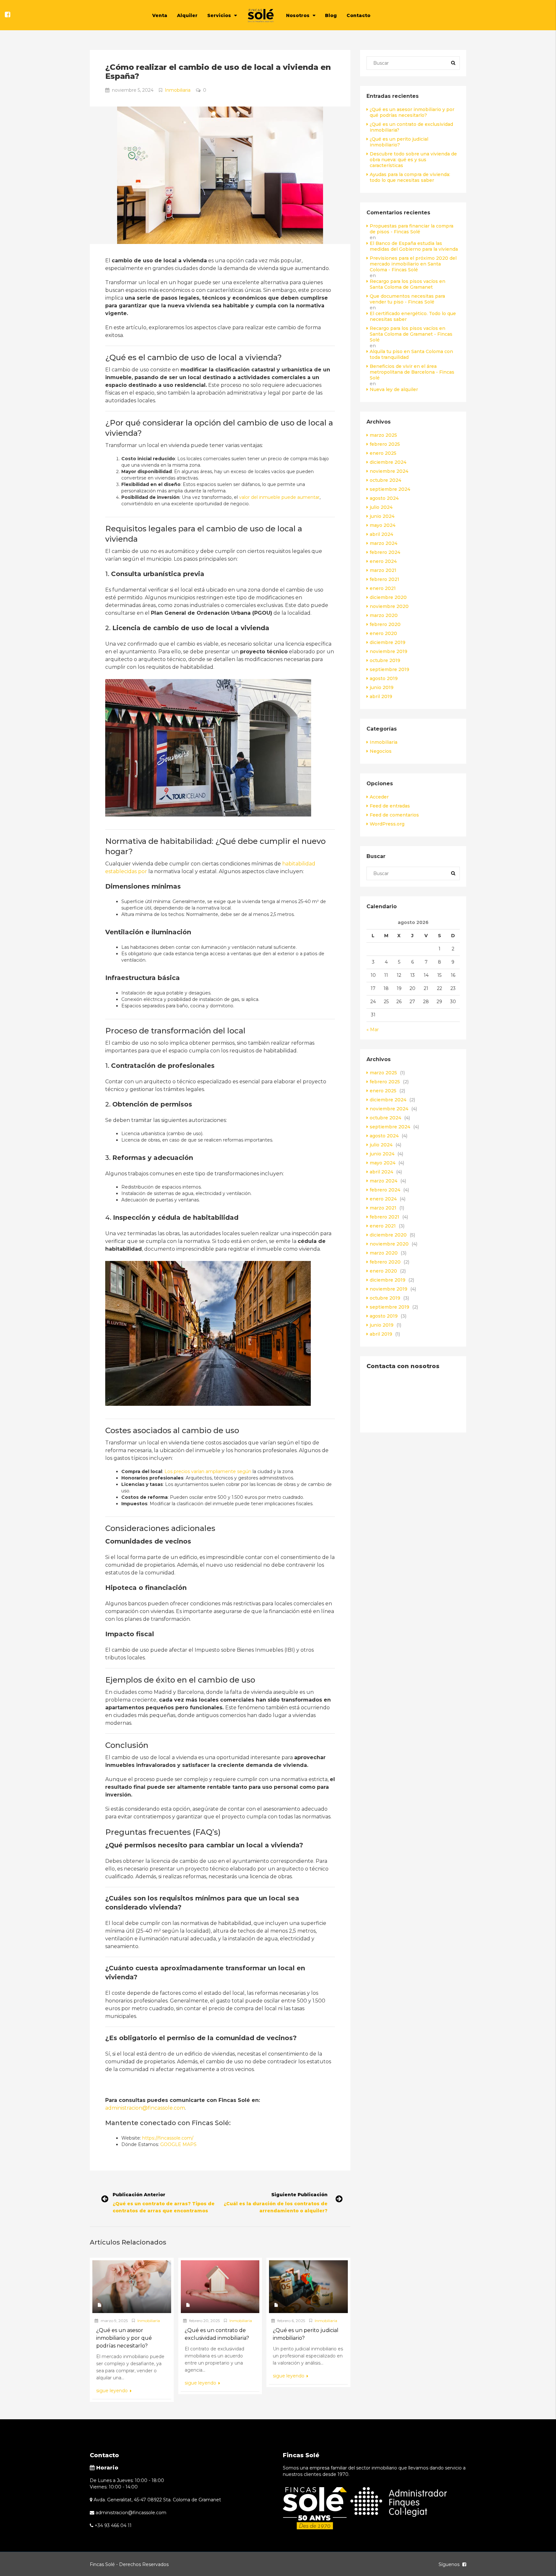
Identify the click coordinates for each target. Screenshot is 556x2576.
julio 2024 (381, 507)
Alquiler (187, 15)
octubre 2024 (385, 480)
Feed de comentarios (394, 815)
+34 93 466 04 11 (113, 2525)
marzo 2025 (383, 435)
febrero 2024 (385, 552)
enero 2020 (383, 633)
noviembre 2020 (389, 606)
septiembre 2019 (389, 669)
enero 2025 (383, 453)
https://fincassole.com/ (168, 2138)
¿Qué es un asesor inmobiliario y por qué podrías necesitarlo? (412, 112)
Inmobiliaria (178, 90)
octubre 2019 (385, 660)
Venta (160, 15)
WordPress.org (387, 824)
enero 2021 (383, 588)
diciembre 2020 (388, 597)
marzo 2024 (384, 543)
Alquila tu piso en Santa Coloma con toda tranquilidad (411, 354)
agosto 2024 (384, 498)
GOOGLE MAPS (178, 2144)
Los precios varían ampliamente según (208, 1471)
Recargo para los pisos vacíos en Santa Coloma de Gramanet (408, 284)
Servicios (219, 15)
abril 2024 (381, 534)
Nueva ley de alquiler (394, 389)
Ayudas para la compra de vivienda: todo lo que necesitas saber (410, 177)
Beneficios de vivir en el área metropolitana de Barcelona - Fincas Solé (412, 372)
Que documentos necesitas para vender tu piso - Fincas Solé (407, 299)
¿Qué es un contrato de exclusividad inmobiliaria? (411, 127)
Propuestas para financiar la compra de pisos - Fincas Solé (412, 229)
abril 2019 (381, 696)
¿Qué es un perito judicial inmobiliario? (399, 142)
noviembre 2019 (389, 651)
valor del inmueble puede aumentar (279, 497)
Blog (331, 15)
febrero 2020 (385, 624)
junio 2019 (382, 687)
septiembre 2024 (390, 489)
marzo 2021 (383, 570)
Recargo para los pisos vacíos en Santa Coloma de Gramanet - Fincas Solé (411, 334)
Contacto (358, 15)
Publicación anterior (139, 2195)
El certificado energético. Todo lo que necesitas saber (413, 316)
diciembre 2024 (388, 462)
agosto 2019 (384, 678)
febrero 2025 (385, 444)
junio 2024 (382, 516)
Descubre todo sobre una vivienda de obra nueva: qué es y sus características (413, 160)
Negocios (381, 751)
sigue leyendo (113, 2391)
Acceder (379, 797)
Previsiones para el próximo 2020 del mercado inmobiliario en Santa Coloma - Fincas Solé (413, 264)
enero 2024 (383, 561)
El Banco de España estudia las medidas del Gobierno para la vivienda (414, 246)
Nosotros (298, 15)
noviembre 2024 (389, 471)
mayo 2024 (383, 525)
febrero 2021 (385, 579)
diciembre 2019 (388, 642)
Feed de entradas (390, 806)
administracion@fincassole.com (145, 2108)
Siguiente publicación (299, 2195)
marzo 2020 (384, 615)
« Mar (373, 1030)
